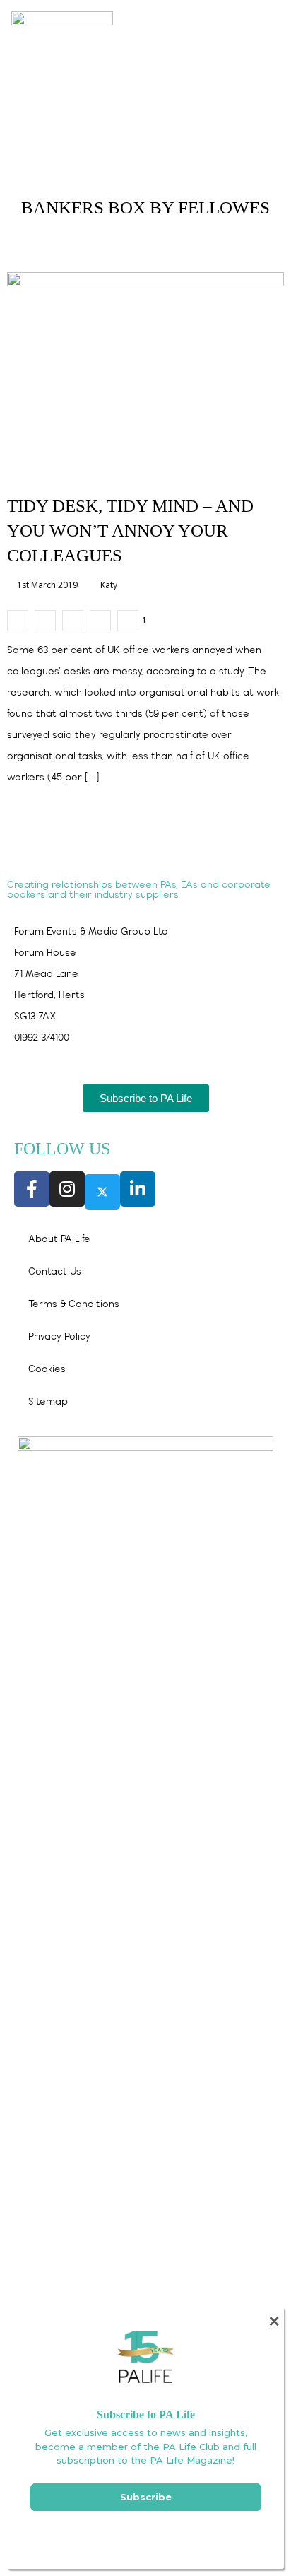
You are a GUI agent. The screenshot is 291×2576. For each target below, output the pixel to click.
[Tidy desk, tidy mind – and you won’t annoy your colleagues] (18, 621)
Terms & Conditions (74, 1305)
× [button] (274, 2321)
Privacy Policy (59, 1337)
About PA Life (59, 1240)
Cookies (47, 1370)
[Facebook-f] (32, 1189)
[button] (250, 22)
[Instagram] (67, 1189)
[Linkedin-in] (138, 1189)
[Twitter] (102, 1192)
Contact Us (55, 1272)
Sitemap (48, 1402)
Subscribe (146, 2497)
